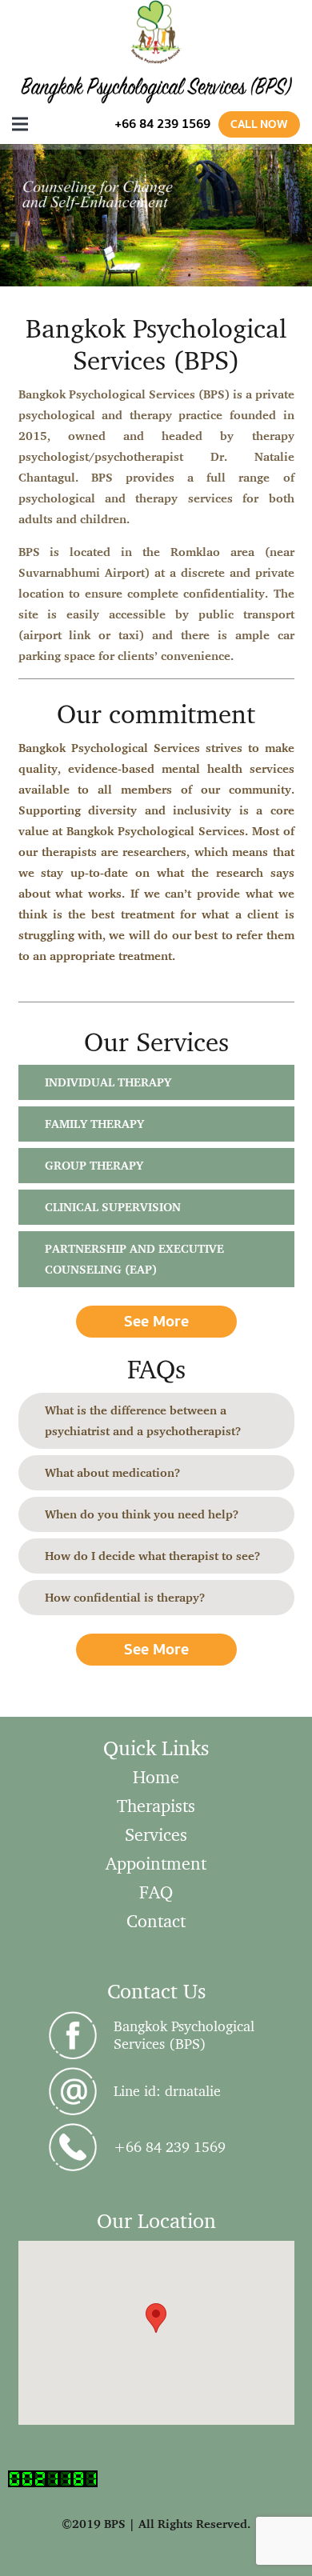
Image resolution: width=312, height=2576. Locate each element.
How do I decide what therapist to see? (152, 1556)
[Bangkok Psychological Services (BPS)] (80, 2035)
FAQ (156, 1892)
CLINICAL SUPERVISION (113, 1207)
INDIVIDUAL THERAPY (108, 1082)
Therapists (156, 1805)
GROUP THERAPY (94, 1165)
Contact (156, 1920)
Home (156, 1776)
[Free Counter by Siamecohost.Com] (53, 2483)
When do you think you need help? (142, 1514)
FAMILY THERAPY (94, 1124)
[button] (156, 2318)
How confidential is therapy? (125, 1597)
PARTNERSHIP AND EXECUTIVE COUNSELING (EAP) (134, 1259)
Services (156, 1834)
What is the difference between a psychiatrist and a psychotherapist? (143, 1420)
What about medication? (112, 1472)
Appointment (156, 1863)
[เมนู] (20, 124)
